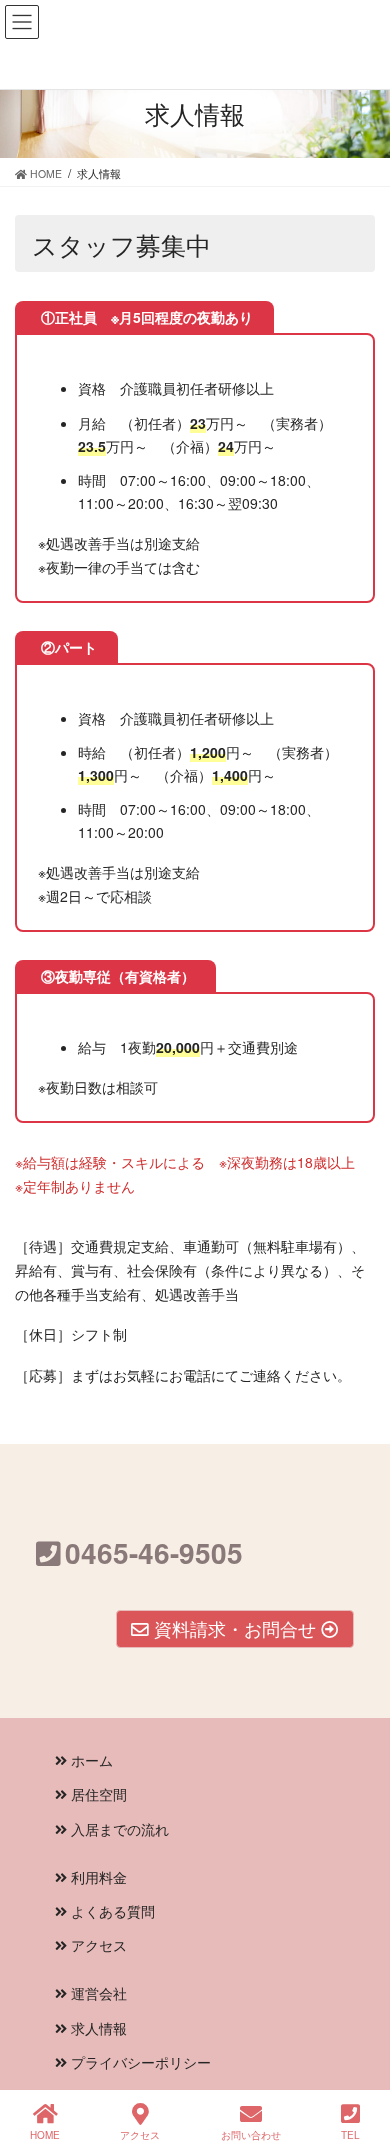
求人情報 (97, 2028)
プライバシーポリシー (139, 2062)
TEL (350, 2135)
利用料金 (97, 1877)
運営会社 (97, 1993)
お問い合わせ (251, 2135)
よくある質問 (111, 1911)
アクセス (97, 1945)
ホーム (90, 1760)
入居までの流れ (118, 1829)
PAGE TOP (379, 2053)
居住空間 (97, 1794)
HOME (45, 2135)
